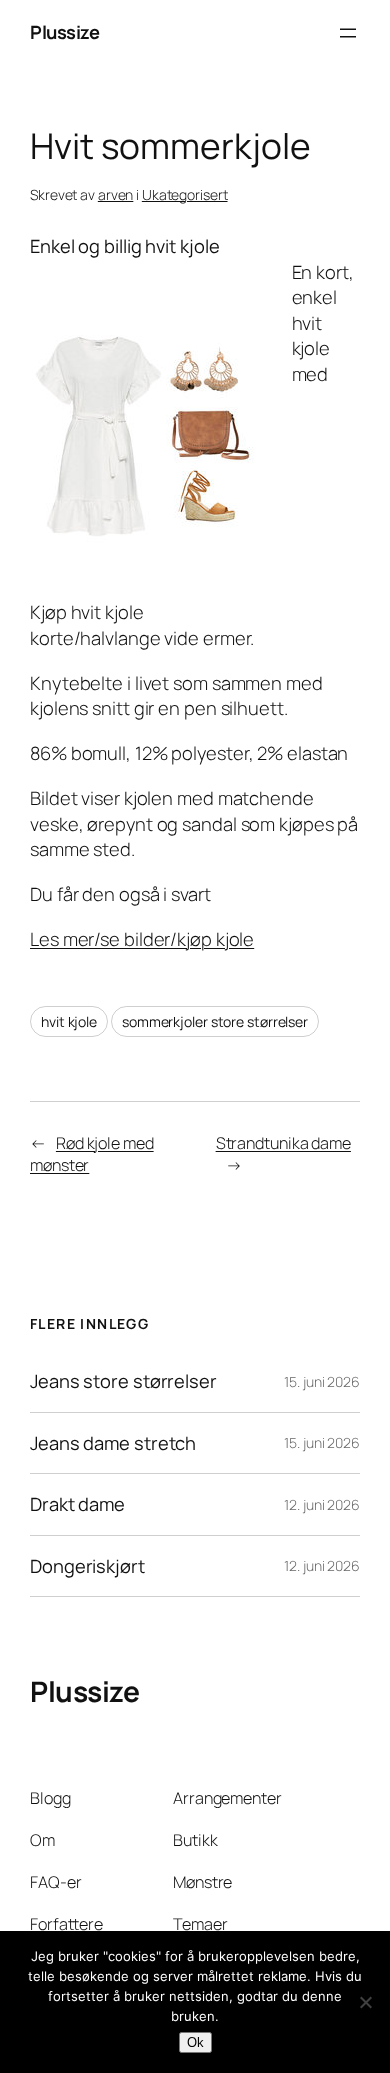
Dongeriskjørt (87, 1566)
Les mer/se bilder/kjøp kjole (142, 939)
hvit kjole (69, 1021)
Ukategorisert (185, 194)
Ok (195, 2042)
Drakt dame (77, 1504)
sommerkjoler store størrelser (215, 1021)
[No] (365, 2002)
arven (116, 194)
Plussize (64, 32)
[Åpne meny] (348, 33)
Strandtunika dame (283, 1143)
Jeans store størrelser (123, 1381)
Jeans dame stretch (113, 1443)
